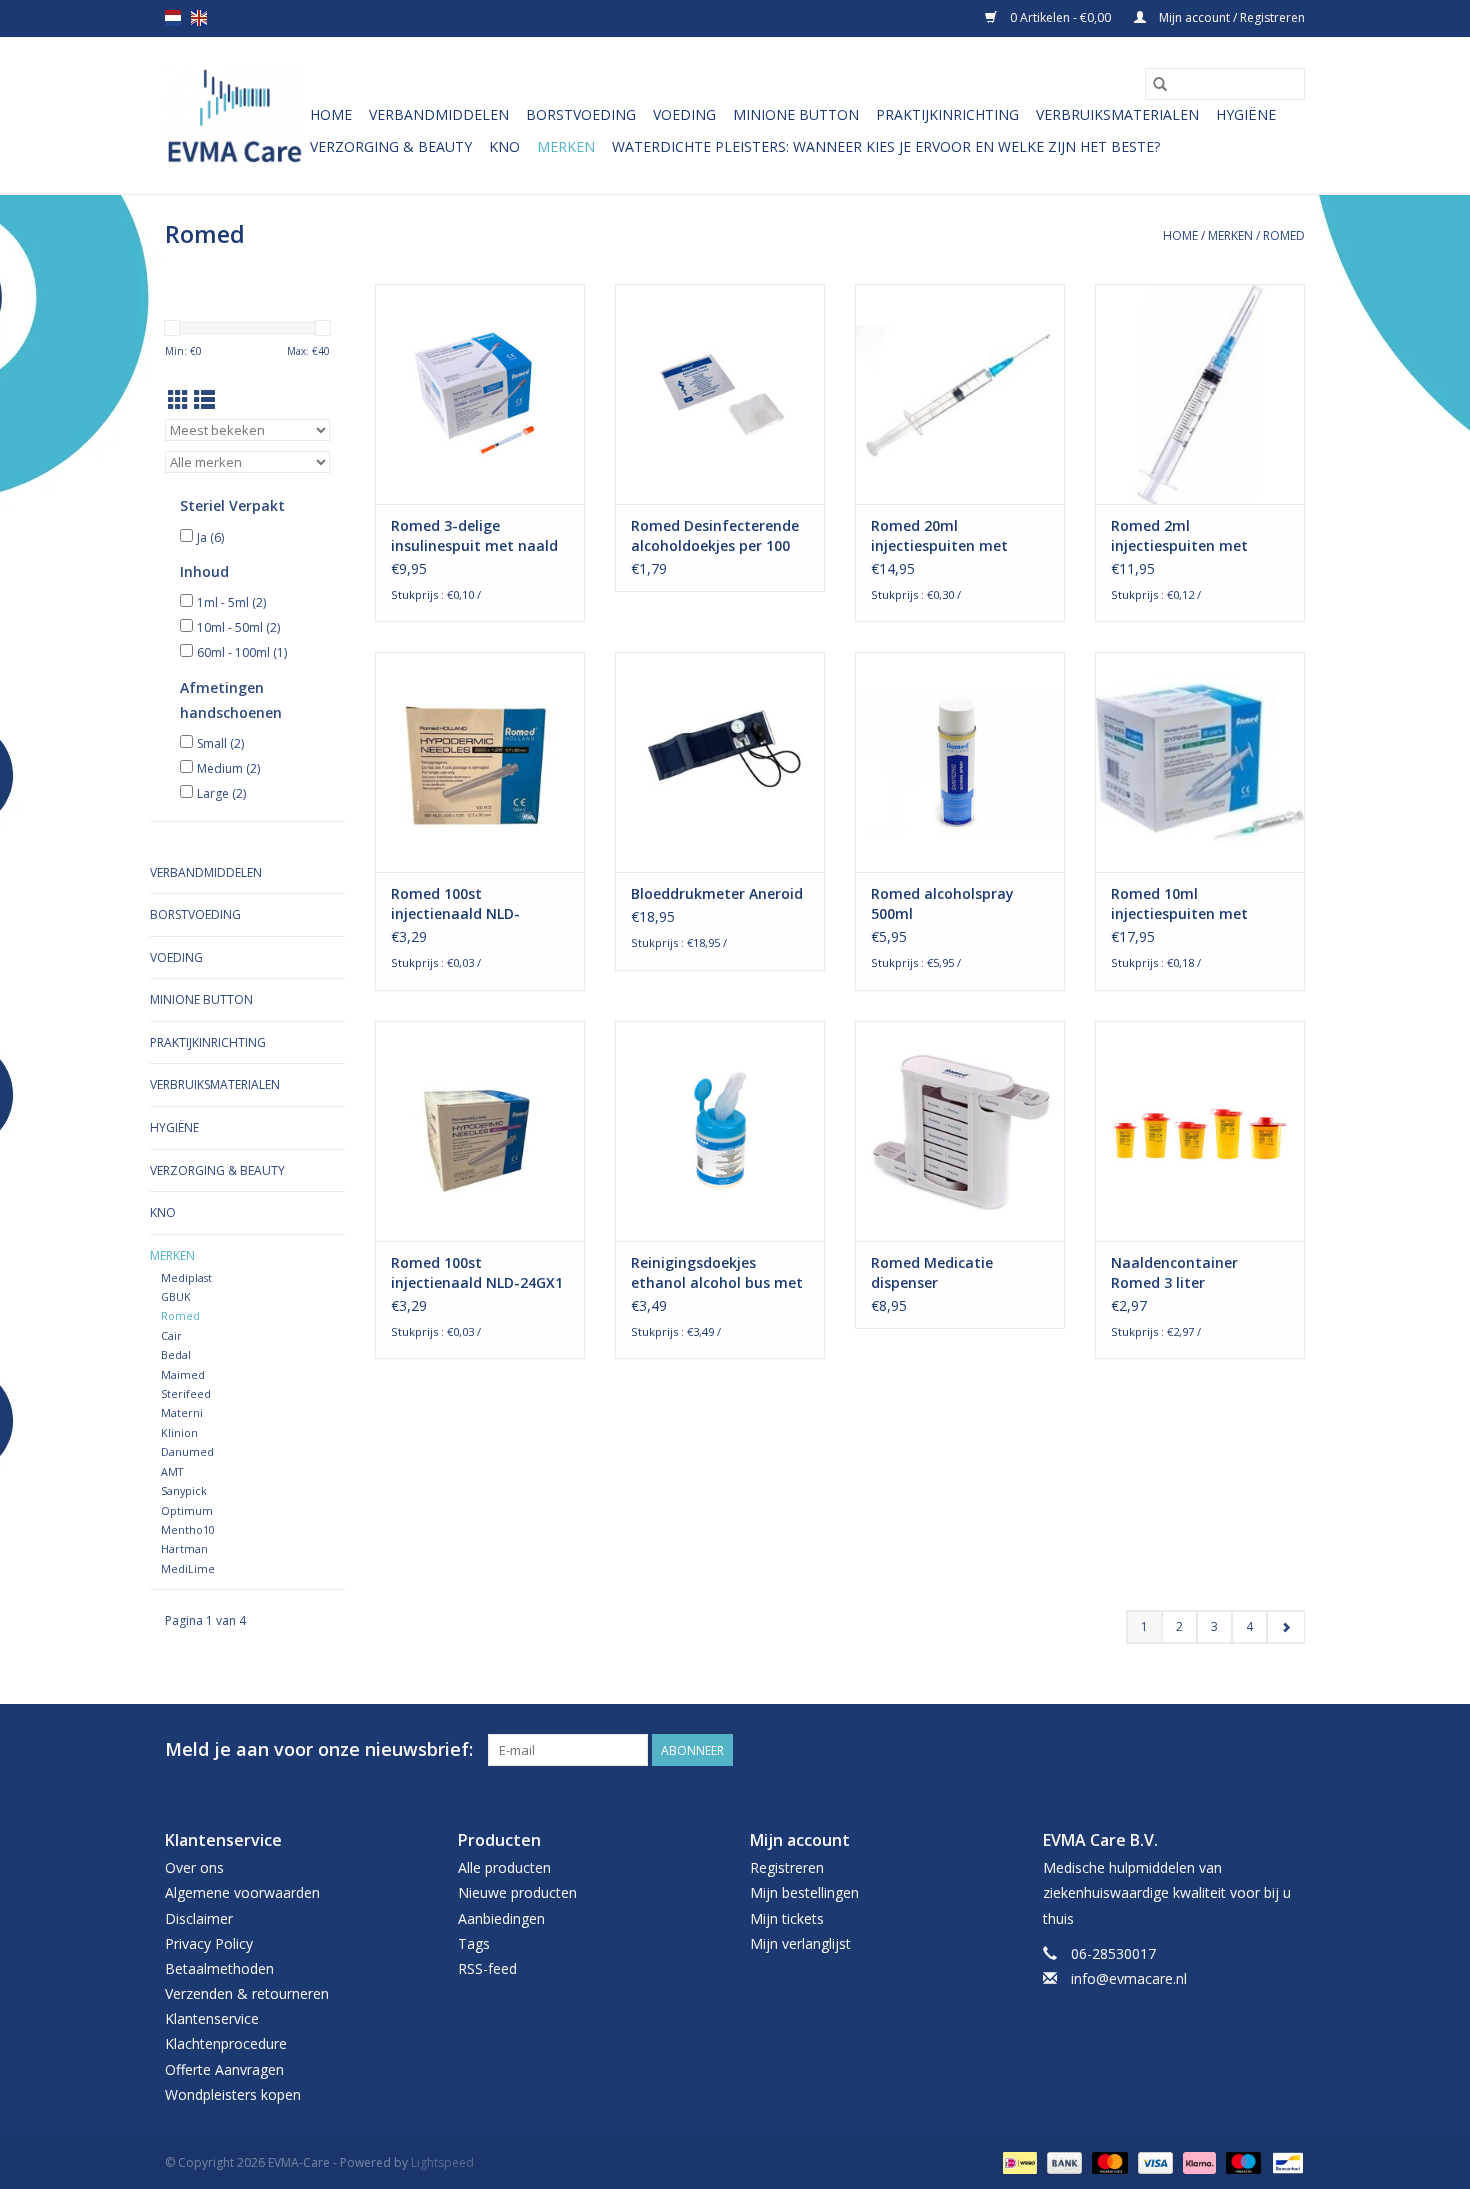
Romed (1284, 235)
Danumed (187, 1451)
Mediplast (186, 1277)
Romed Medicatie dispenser (932, 1272)
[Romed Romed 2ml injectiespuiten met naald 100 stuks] (1200, 394)
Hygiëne (1246, 114)
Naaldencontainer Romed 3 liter (1174, 1272)
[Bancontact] (1284, 2161)
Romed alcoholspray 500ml (942, 903)
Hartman (184, 1548)
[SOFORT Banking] (1197, 2161)
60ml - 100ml (242, 652)
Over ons (194, 1867)
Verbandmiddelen (439, 114)
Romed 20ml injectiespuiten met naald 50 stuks (939, 536)
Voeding (684, 114)
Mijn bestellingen (804, 1892)
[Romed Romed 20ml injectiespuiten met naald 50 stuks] (960, 394)
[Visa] (1153, 2161)
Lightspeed (442, 2162)
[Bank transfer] (1062, 2161)
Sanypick (184, 1490)
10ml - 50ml (238, 627)
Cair (171, 1335)
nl (173, 18)
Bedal (176, 1354)
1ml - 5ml (231, 602)
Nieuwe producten (517, 1892)
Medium (228, 768)
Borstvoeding (581, 114)
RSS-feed (487, 1968)
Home (331, 114)
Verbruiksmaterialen (1117, 114)
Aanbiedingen (501, 1918)
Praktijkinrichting (947, 114)
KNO (504, 146)
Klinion (179, 1432)
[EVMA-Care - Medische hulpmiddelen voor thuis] (234, 115)
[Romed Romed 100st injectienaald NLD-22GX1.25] (480, 762)
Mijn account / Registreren (1230, 17)
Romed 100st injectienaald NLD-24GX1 (477, 1272)
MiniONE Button (796, 114)
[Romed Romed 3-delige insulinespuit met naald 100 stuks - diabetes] (480, 394)
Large (221, 793)
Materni (182, 1412)
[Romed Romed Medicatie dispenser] (960, 1131)
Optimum (187, 1510)
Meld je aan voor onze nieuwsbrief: (319, 1749)
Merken (566, 146)
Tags (474, 1943)
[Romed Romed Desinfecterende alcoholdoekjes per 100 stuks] (720, 394)
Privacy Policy (209, 1943)
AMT (172, 1471)
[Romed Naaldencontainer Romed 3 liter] (1200, 1131)
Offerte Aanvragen (224, 2069)
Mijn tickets (787, 1918)
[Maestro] (1241, 2161)
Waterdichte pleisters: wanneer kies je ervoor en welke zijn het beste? (886, 146)
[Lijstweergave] (204, 400)
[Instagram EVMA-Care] (1289, 1750)
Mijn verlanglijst (800, 1943)
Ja (210, 537)
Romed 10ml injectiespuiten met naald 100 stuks (1179, 904)
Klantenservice (212, 2018)
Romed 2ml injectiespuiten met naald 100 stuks (1179, 536)
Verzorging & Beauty (391, 146)
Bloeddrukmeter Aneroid (717, 893)
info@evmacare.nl (1129, 1978)
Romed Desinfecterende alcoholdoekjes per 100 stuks (715, 536)
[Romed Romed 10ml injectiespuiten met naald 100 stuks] (1200, 762)
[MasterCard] (1107, 2161)
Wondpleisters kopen (233, 2094)
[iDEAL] (1018, 2161)
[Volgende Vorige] (1285, 1627)
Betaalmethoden (219, 1968)
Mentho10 (188, 1529)
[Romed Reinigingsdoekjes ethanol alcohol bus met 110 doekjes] (720, 1131)
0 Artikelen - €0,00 (1060, 17)
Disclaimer (199, 1918)
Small (220, 743)
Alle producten (504, 1867)
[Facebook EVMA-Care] (1253, 1750)
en (199, 18)
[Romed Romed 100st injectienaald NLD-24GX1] (480, 1131)
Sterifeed (186, 1393)
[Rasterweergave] (178, 400)
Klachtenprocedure (226, 2043)
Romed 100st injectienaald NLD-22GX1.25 (455, 904)
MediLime (188, 1568)
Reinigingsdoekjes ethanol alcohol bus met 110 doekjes (717, 1273)
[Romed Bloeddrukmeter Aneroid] (720, 762)
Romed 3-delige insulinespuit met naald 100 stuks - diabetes (474, 536)
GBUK (176, 1296)
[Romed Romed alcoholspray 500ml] (960, 762)
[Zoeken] (1160, 84)
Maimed (183, 1374)
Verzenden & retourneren (247, 1993)
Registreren (787, 1867)
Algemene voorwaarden (242, 1892)
